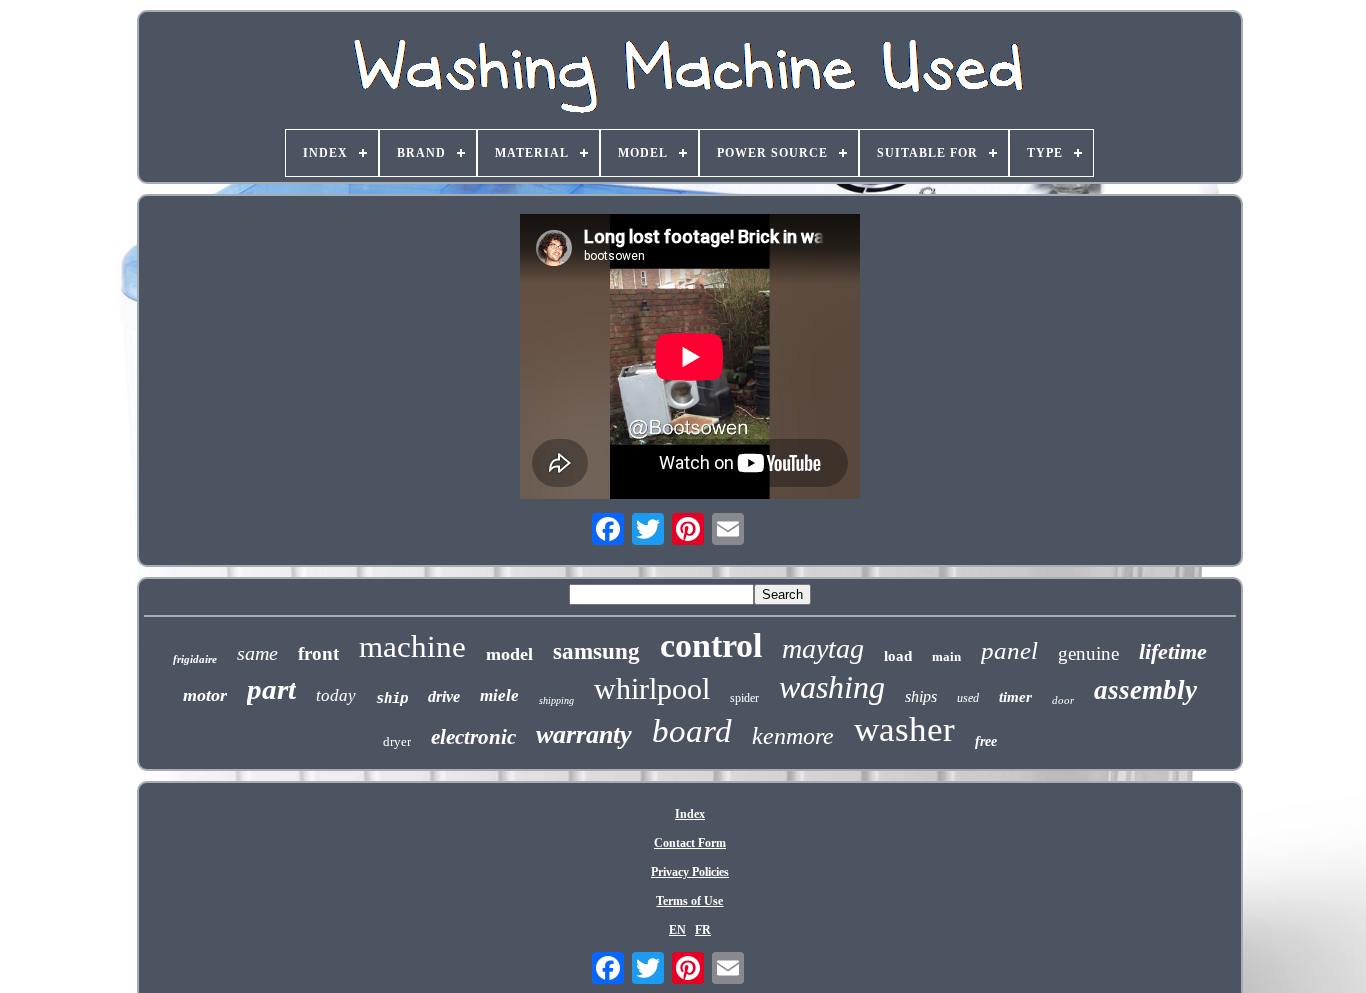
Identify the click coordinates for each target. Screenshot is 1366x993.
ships (921, 696)
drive (444, 696)
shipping (556, 700)
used (968, 698)
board (692, 731)
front (318, 653)
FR (703, 930)
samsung (596, 651)
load (898, 656)
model (509, 654)
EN (677, 930)
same (257, 653)
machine (412, 646)
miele (499, 695)
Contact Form (690, 843)
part (271, 689)
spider (744, 698)
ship (392, 698)
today (336, 695)
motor (205, 695)
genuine (1088, 653)
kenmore (793, 736)
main (946, 656)
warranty (584, 734)
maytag (823, 648)
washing (832, 687)
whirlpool (652, 688)
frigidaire (195, 659)
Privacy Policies (690, 872)
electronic (473, 737)
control (711, 645)
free (986, 741)
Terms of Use (689, 901)
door (1063, 700)
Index (690, 814)
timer (1015, 697)
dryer (397, 741)
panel (1009, 650)
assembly (1145, 690)
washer (904, 729)
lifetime (1173, 651)
